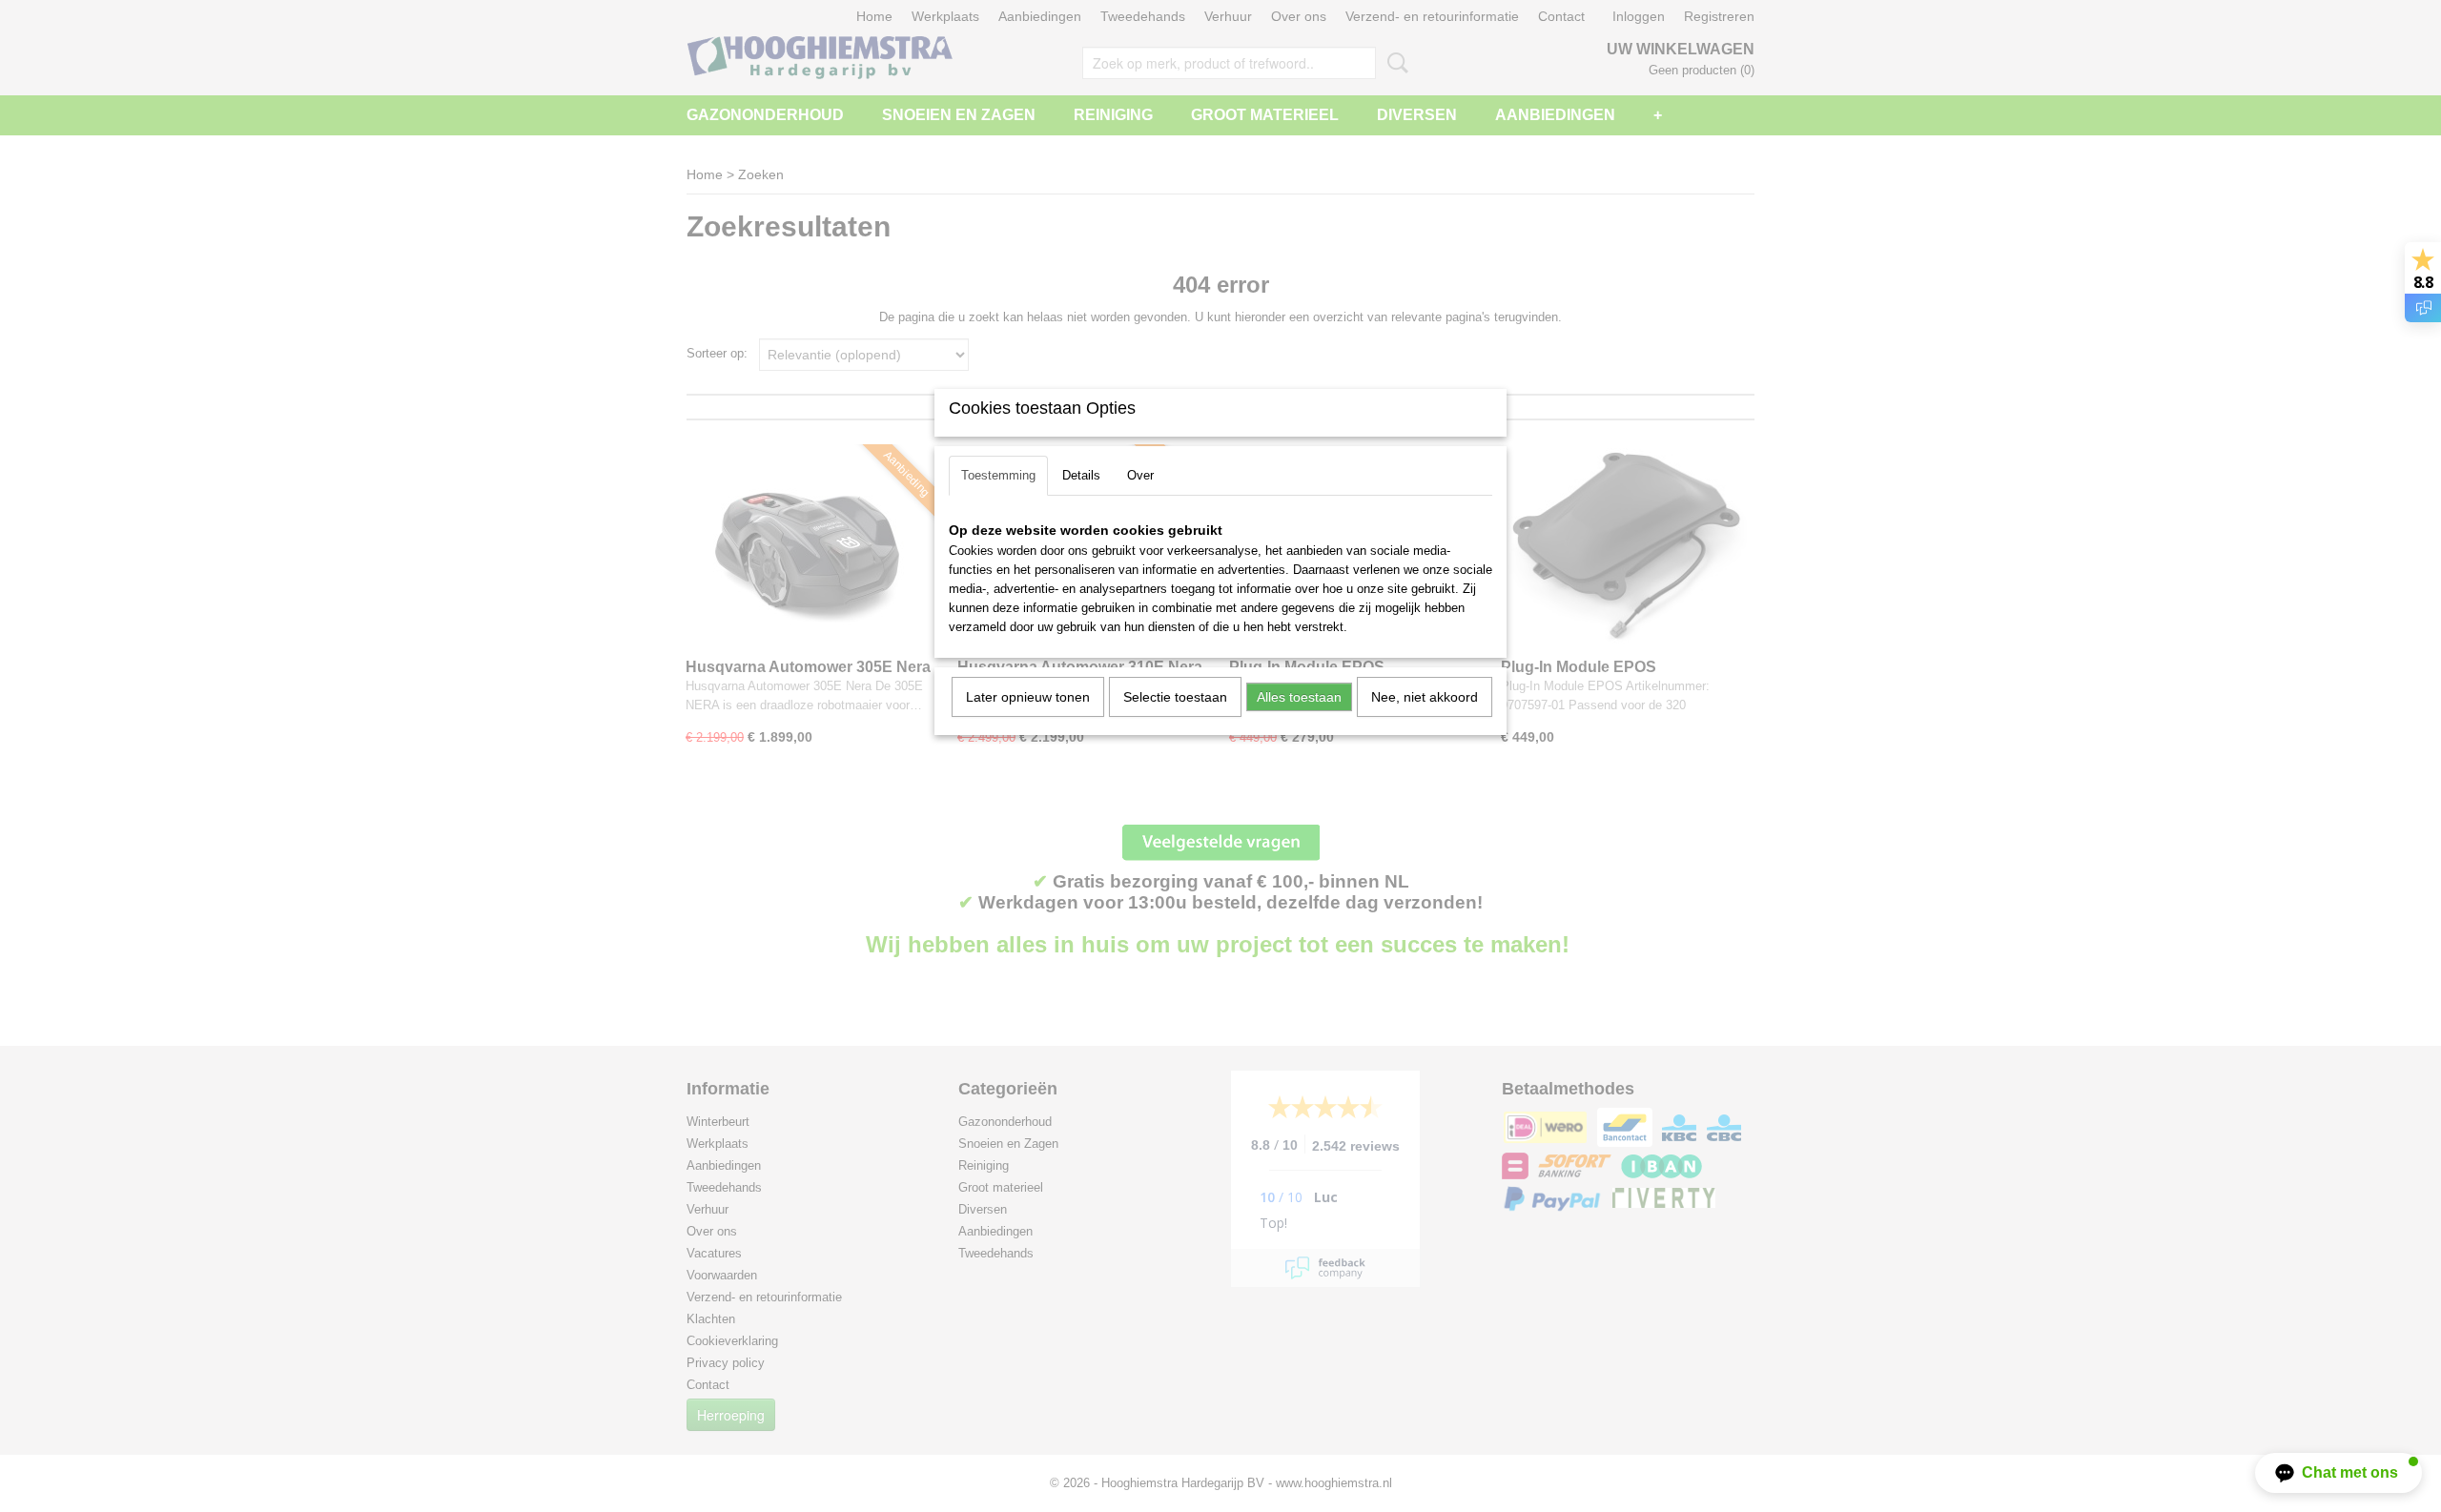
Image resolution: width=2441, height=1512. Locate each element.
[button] (2338, 1473)
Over (1140, 475)
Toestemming (998, 475)
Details (1081, 475)
